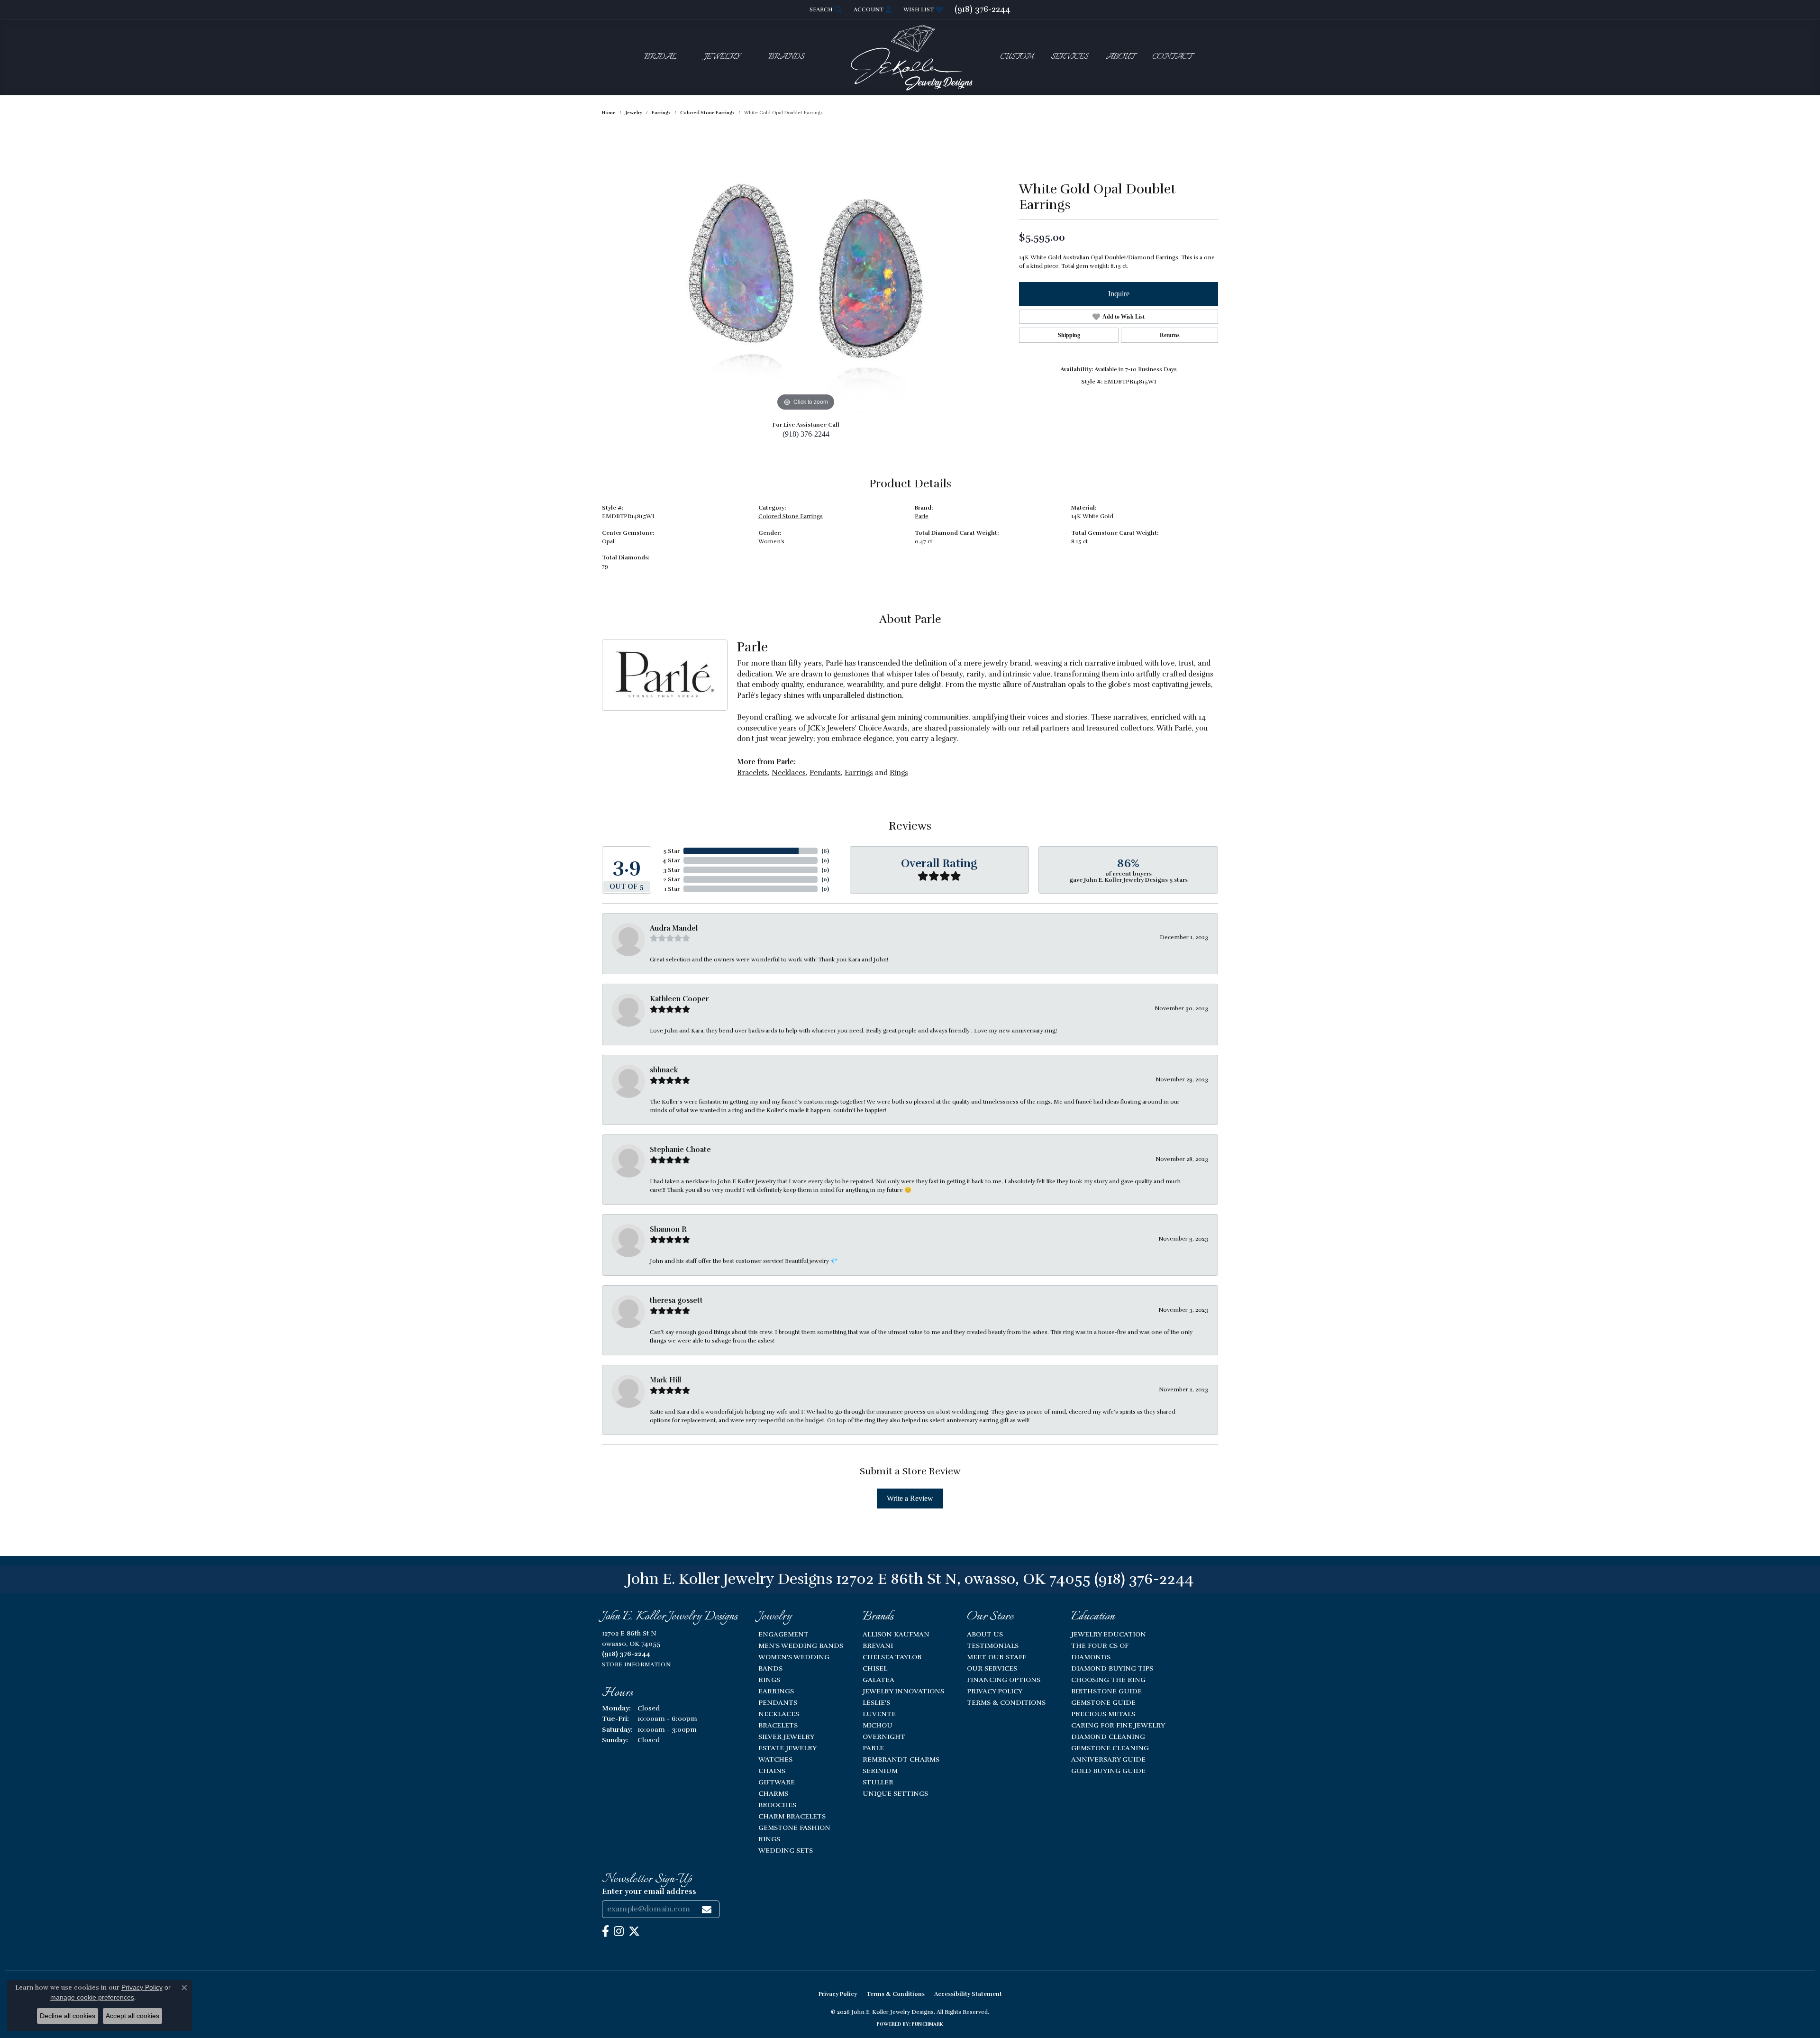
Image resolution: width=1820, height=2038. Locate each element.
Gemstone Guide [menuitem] (1103, 1702)
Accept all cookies (132, 2016)
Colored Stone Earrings (707, 113)
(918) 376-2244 (806, 434)
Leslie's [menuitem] (876, 1702)
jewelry (634, 113)
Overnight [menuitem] (884, 1736)
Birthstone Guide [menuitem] (1106, 1691)
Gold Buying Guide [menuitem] (1108, 1771)
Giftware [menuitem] (777, 1782)
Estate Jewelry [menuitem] (787, 1748)
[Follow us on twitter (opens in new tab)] (634, 1931)
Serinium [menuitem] (880, 1771)
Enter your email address (649, 1892)
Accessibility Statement (968, 1994)
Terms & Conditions (1006, 1702)
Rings (899, 773)
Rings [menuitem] (769, 1680)
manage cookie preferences (92, 1997)
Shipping (1069, 335)
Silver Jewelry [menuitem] (786, 1736)
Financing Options (1004, 1680)
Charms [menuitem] (773, 1793)
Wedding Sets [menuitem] (786, 1850)
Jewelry (722, 57)
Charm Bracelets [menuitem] (792, 1816)
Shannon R (668, 1229)
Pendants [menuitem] (778, 1702)
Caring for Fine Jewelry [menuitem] (1118, 1725)
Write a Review (910, 1498)
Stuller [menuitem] (878, 1782)
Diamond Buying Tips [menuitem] (1112, 1668)
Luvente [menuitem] (879, 1714)
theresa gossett (676, 1300)
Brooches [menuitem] (777, 1805)
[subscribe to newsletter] (707, 1909)
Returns (1170, 335)
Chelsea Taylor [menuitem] (892, 1657)
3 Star (671, 870)
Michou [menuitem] (878, 1725)
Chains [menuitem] (772, 1771)
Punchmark (928, 2024)
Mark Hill (665, 1380)
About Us (985, 1634)
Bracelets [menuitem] (778, 1725)
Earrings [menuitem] (776, 1691)
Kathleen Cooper (679, 999)
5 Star (671, 851)
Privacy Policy (995, 1691)
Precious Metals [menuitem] (1103, 1714)
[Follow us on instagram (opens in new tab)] (619, 1931)
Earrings (661, 113)
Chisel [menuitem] (875, 1668)
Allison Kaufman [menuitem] (896, 1634)
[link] (983, 9)
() (825, 851)
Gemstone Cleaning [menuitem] (1110, 1748)
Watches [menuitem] (775, 1759)
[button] (825, 9)
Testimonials (993, 1645)
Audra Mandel (674, 928)
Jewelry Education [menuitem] (1109, 1634)
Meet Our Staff (996, 1657)
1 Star (672, 889)
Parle (922, 516)
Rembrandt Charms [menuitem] (901, 1759)
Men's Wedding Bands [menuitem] (801, 1645)
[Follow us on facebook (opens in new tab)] (605, 1931)
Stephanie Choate (680, 1150)
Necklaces (789, 773)
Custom (1017, 57)
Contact (1172, 57)
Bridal (660, 57)
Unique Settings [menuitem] (895, 1793)
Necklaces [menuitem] (779, 1714)
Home (609, 113)
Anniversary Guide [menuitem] (1108, 1759)
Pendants (825, 773)
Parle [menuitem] (873, 1748)
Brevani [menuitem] (878, 1645)
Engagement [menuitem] (783, 1634)
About (1120, 57)
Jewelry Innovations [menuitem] (903, 1691)
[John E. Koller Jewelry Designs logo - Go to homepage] (910, 57)
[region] (806, 271)
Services (1069, 57)
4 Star (671, 860)
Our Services (992, 1668)
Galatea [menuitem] (878, 1680)
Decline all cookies (68, 2016)
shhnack (664, 1070)
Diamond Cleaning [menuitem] (1108, 1736)
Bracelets (752, 773)
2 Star (671, 879)
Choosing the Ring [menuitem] (1108, 1680)
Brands (786, 57)
